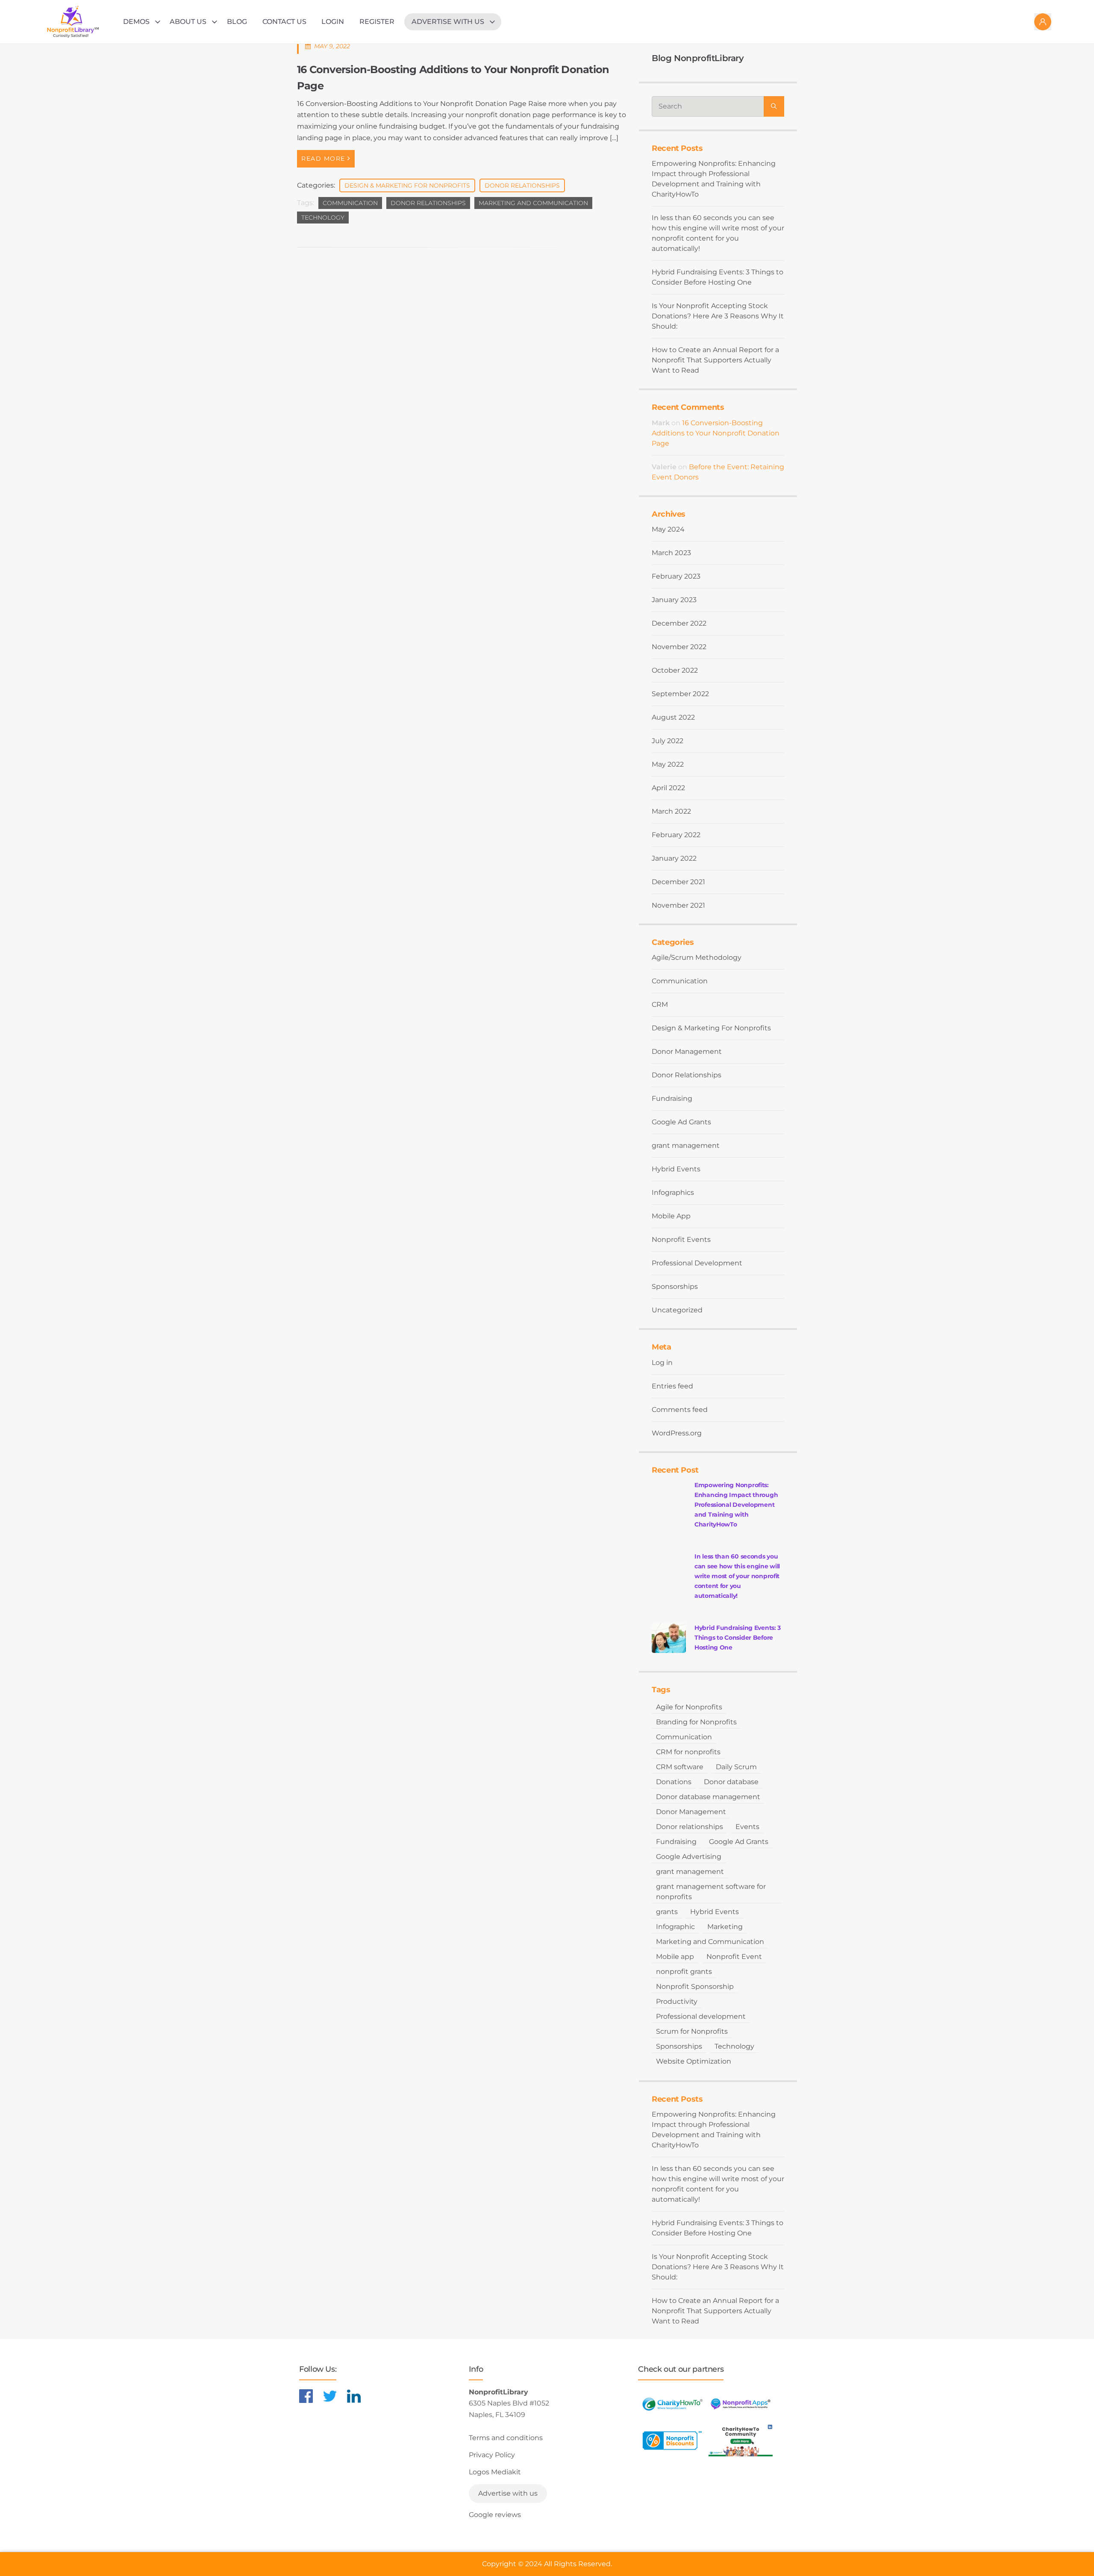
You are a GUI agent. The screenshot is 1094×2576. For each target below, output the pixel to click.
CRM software (680, 1767)
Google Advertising (689, 1857)
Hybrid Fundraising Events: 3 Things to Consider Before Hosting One (718, 277)
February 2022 (676, 835)
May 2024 (668, 529)
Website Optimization (694, 2061)
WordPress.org (677, 1433)
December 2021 (678, 882)
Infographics (673, 1192)
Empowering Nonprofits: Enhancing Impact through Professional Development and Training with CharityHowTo (714, 179)
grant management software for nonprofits (711, 1892)
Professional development (701, 2016)
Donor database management (708, 1797)
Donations (674, 1782)
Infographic (675, 1927)
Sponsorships (675, 1287)
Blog (237, 22)
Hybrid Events (676, 1169)
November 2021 (678, 905)
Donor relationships (428, 203)
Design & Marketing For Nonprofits (407, 185)
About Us (188, 22)
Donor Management (687, 1051)
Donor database (731, 1782)
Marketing (725, 1927)
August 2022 (673, 717)
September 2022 (680, 694)
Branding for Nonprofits (696, 1722)
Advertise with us (448, 22)
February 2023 (676, 576)
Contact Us (284, 22)
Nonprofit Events (681, 1239)
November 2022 (679, 647)
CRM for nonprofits (688, 1752)
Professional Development (697, 1263)
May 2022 (668, 764)
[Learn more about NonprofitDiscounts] (672, 2440)
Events (747, 1827)
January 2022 (674, 858)
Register (377, 22)
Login (333, 22)
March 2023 (671, 553)
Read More (323, 159)
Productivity (677, 2001)
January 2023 (674, 600)
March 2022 (671, 811)
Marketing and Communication (533, 203)
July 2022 (668, 741)
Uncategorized (677, 1310)
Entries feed (672, 1386)
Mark (661, 423)
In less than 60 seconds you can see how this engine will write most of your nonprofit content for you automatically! (718, 233)
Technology (323, 218)
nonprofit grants (684, 1972)
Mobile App (671, 1216)
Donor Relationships (522, 185)
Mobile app (675, 1957)
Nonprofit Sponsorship (695, 1986)
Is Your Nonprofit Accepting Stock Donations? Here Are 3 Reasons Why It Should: (718, 316)
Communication (350, 203)
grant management (686, 1145)
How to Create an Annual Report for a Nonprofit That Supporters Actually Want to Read (715, 360)
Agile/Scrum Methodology (697, 957)
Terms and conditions (506, 2438)
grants (667, 1912)
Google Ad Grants (681, 1122)
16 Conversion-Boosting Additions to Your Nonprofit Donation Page (716, 433)
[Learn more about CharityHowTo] (672, 2404)
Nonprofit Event (734, 1957)
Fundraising (672, 1098)
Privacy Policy (492, 2455)
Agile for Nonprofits (689, 1707)
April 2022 (668, 788)
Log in (662, 1363)
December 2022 (679, 623)
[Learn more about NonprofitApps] (741, 2404)
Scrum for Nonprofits (692, 2031)
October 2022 (675, 670)
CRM (660, 1004)
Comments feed (680, 1410)
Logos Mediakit (495, 2472)
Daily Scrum (736, 1767)
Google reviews (495, 2515)
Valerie (664, 467)
